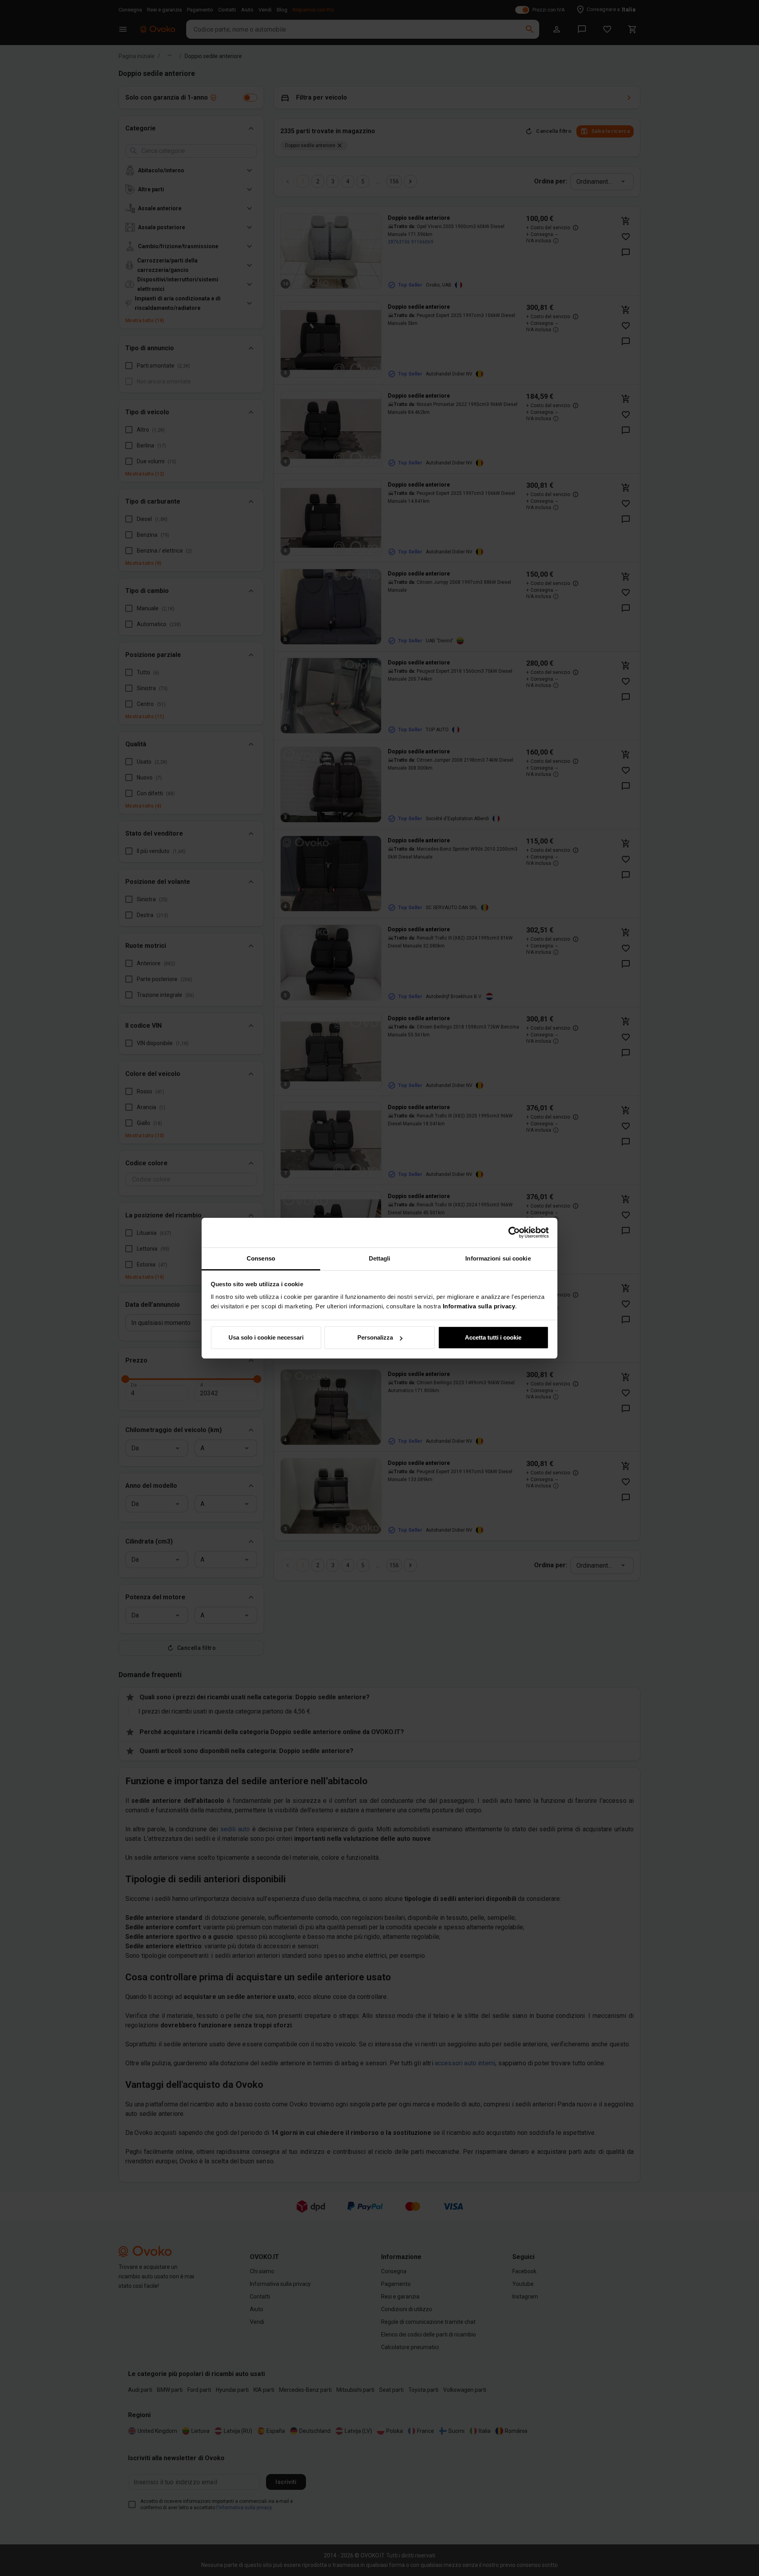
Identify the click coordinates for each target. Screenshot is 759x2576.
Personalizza (375, 1337)
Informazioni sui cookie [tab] (498, 1258)
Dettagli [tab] (380, 1258)
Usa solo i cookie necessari (266, 1337)
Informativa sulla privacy (479, 1306)
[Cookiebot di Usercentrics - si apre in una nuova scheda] (514, 1232)
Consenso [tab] (261, 1258)
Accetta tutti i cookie (493, 1337)
